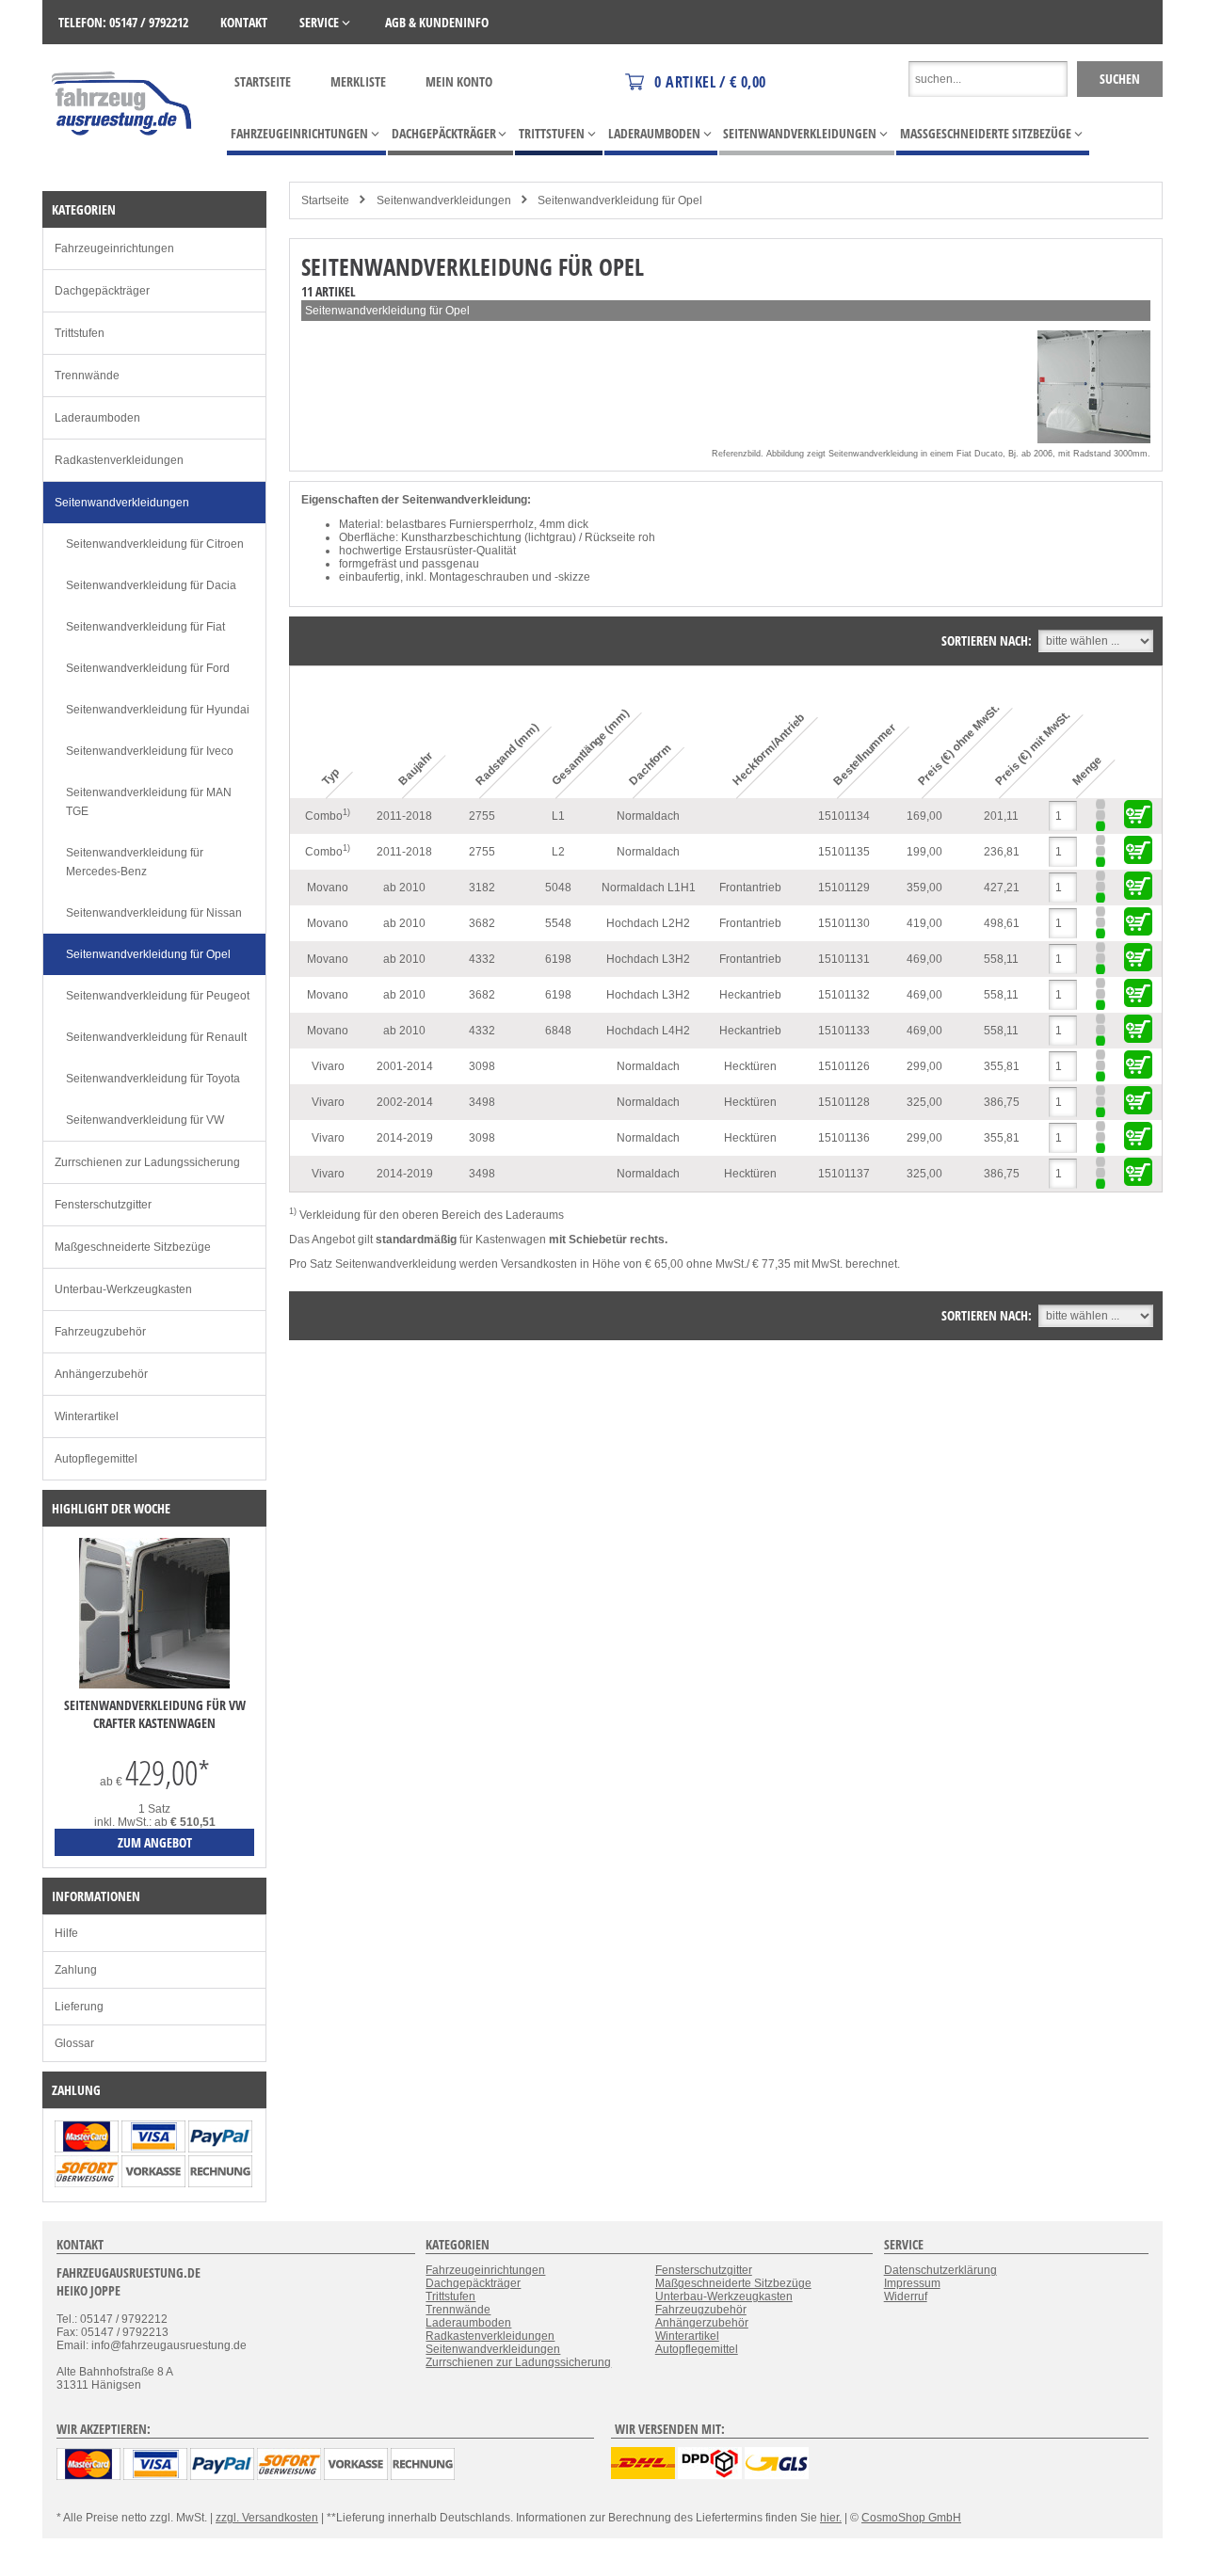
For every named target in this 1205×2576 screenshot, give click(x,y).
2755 (482, 816)
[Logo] (123, 163)
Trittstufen (80, 333)
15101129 (844, 888)
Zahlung (76, 1970)
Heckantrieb (750, 995)
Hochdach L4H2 (648, 1031)
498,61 (1002, 923)
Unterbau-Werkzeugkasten (123, 1289)
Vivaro (328, 1066)
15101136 (844, 1138)
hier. (831, 2518)
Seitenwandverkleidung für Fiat (145, 627)
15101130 (844, 923)
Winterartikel (87, 1416)
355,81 (1002, 1066)
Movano (328, 888)
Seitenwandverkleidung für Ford (148, 668)
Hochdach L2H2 (648, 923)
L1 (558, 816)
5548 (558, 923)
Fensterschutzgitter (103, 1205)
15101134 (844, 816)
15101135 (844, 852)
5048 (558, 888)
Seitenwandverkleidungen (444, 200)
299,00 (924, 1066)
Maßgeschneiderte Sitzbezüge (133, 1247)
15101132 (844, 995)
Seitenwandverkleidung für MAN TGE (149, 802)
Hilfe (66, 1933)
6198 (558, 959)
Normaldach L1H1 (649, 888)
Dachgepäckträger (102, 291)
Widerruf (906, 2296)
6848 (558, 1031)
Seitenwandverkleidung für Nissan (154, 913)
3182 (482, 888)
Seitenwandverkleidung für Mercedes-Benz (135, 862)
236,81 (1002, 852)
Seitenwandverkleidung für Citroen (155, 544)
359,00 (924, 888)
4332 (482, 959)
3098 (482, 1066)
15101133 (844, 1031)
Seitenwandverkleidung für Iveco (150, 751)
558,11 (1001, 959)
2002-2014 (405, 1102)
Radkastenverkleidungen (119, 460)
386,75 (1002, 1102)
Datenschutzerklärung (940, 2270)
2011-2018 (404, 816)
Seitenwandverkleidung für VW (145, 1120)
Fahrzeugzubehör (100, 1332)
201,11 (1001, 816)
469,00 (924, 959)
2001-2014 (405, 1066)
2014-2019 (405, 1138)
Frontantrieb (750, 888)
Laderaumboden (97, 418)
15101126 (844, 1066)
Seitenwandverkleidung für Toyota (153, 1079)
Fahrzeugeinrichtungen (114, 248)
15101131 (844, 959)
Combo (328, 815)
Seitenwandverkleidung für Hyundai (158, 710)
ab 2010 (404, 888)
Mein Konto (459, 81)
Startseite (263, 81)
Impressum (912, 2283)
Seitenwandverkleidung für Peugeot (158, 996)
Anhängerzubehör (101, 1374)
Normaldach (648, 816)
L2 (558, 852)
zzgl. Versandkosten (267, 2518)
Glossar (74, 2043)
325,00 (924, 1102)
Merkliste (358, 81)
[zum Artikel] (154, 1685)
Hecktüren (750, 1066)
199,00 (924, 852)
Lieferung (79, 2007)
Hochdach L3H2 (648, 959)
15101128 (844, 1102)
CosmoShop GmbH (911, 2518)
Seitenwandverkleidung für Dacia (151, 585)
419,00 (924, 923)
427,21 (1002, 888)
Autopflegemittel (96, 1459)
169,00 (924, 816)
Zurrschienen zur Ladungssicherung (147, 1162)
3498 (482, 1102)
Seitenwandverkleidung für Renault (156, 1037)
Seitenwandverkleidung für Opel (620, 200)
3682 (482, 923)
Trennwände (87, 376)
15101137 (844, 1174)
